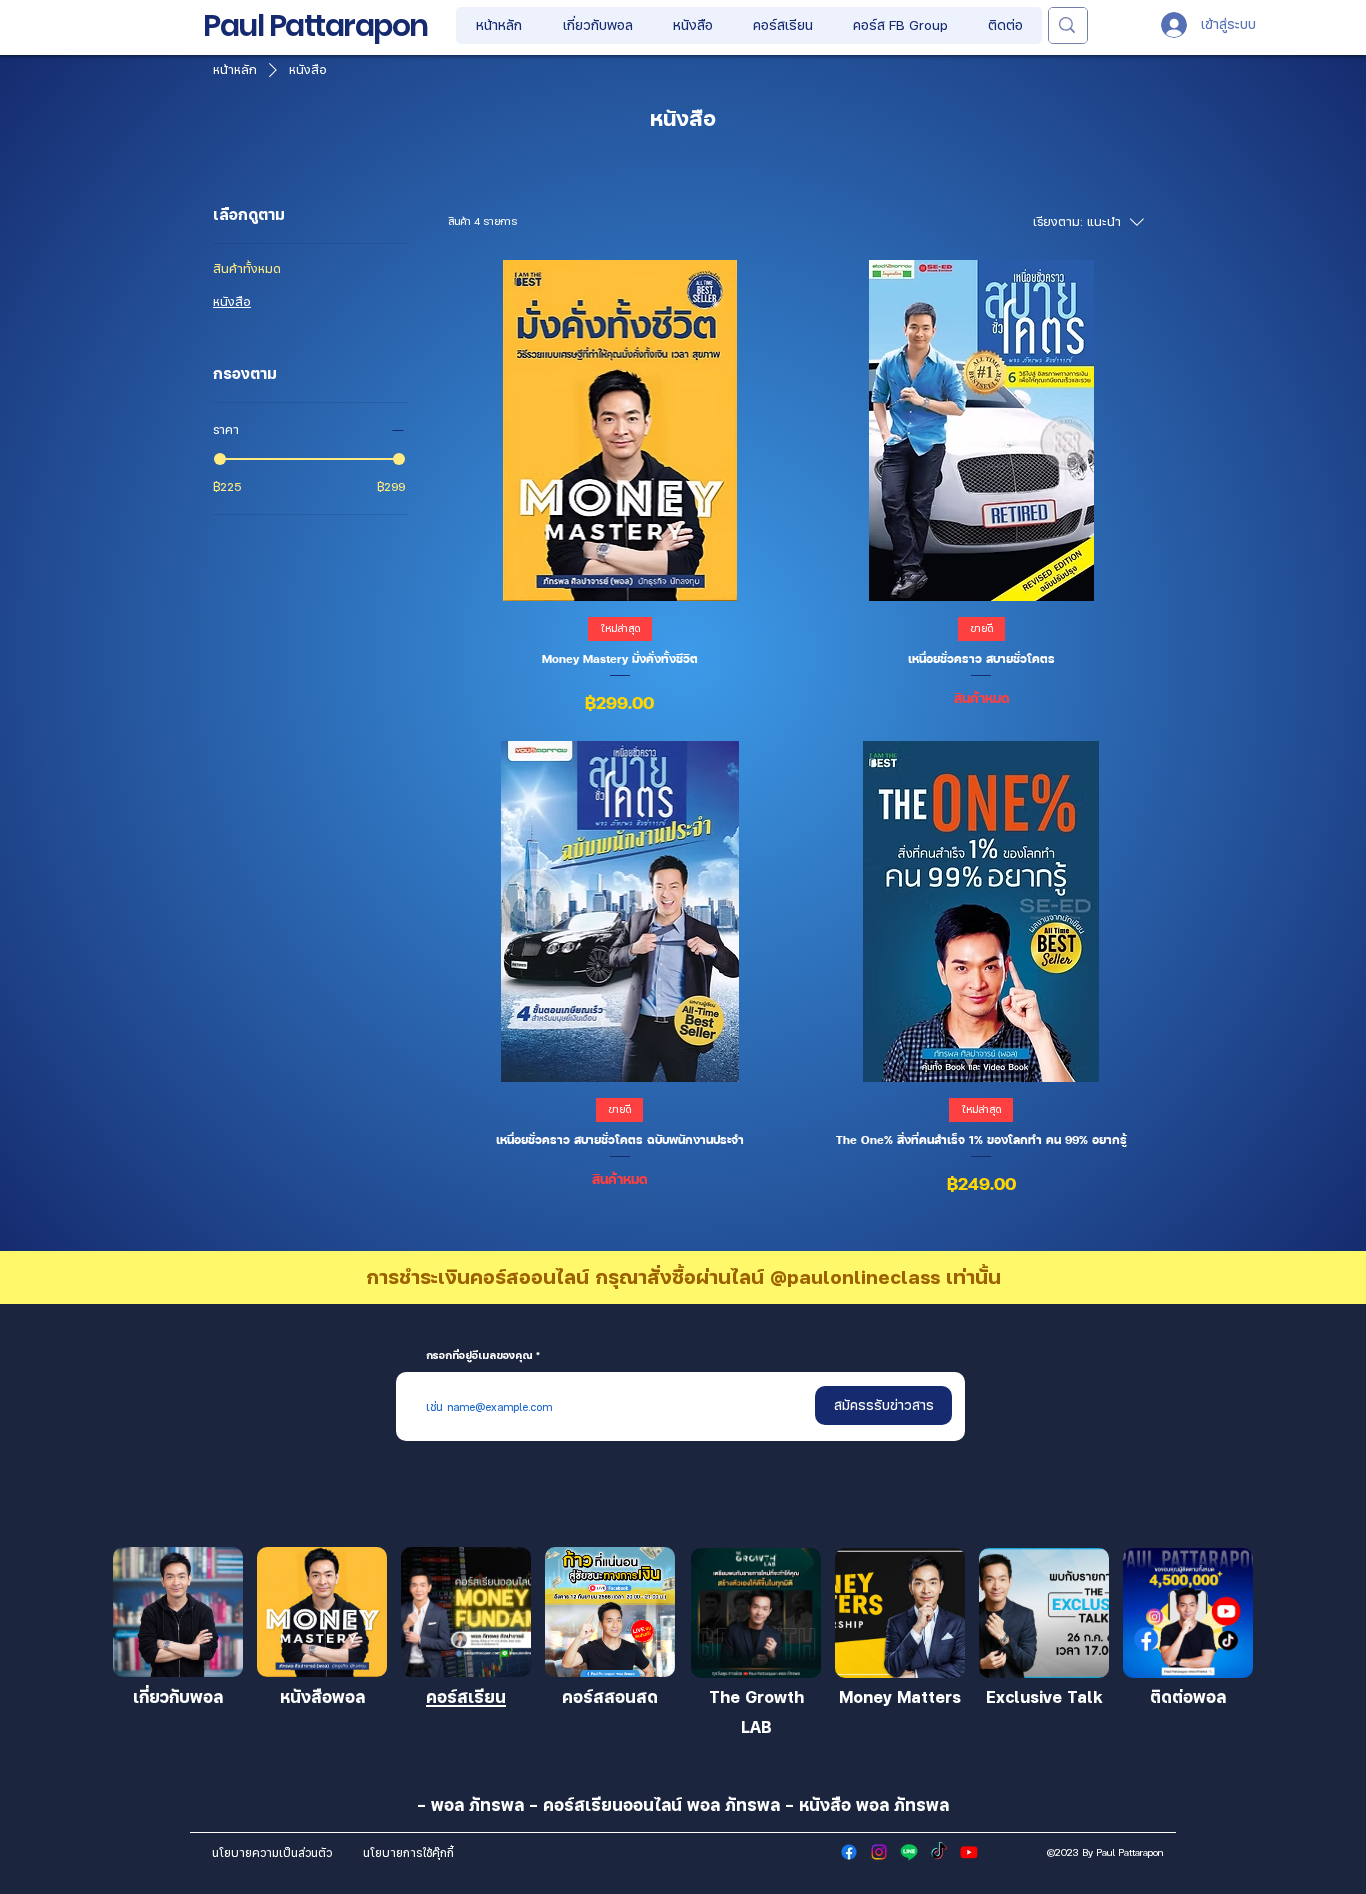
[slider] (220, 459)
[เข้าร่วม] (178, 1612)
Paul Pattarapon (315, 25)
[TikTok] (939, 1852)
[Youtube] (969, 1852)
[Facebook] (849, 1852)
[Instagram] (879, 1852)
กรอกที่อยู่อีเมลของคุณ (479, 1355)
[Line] (909, 1852)
